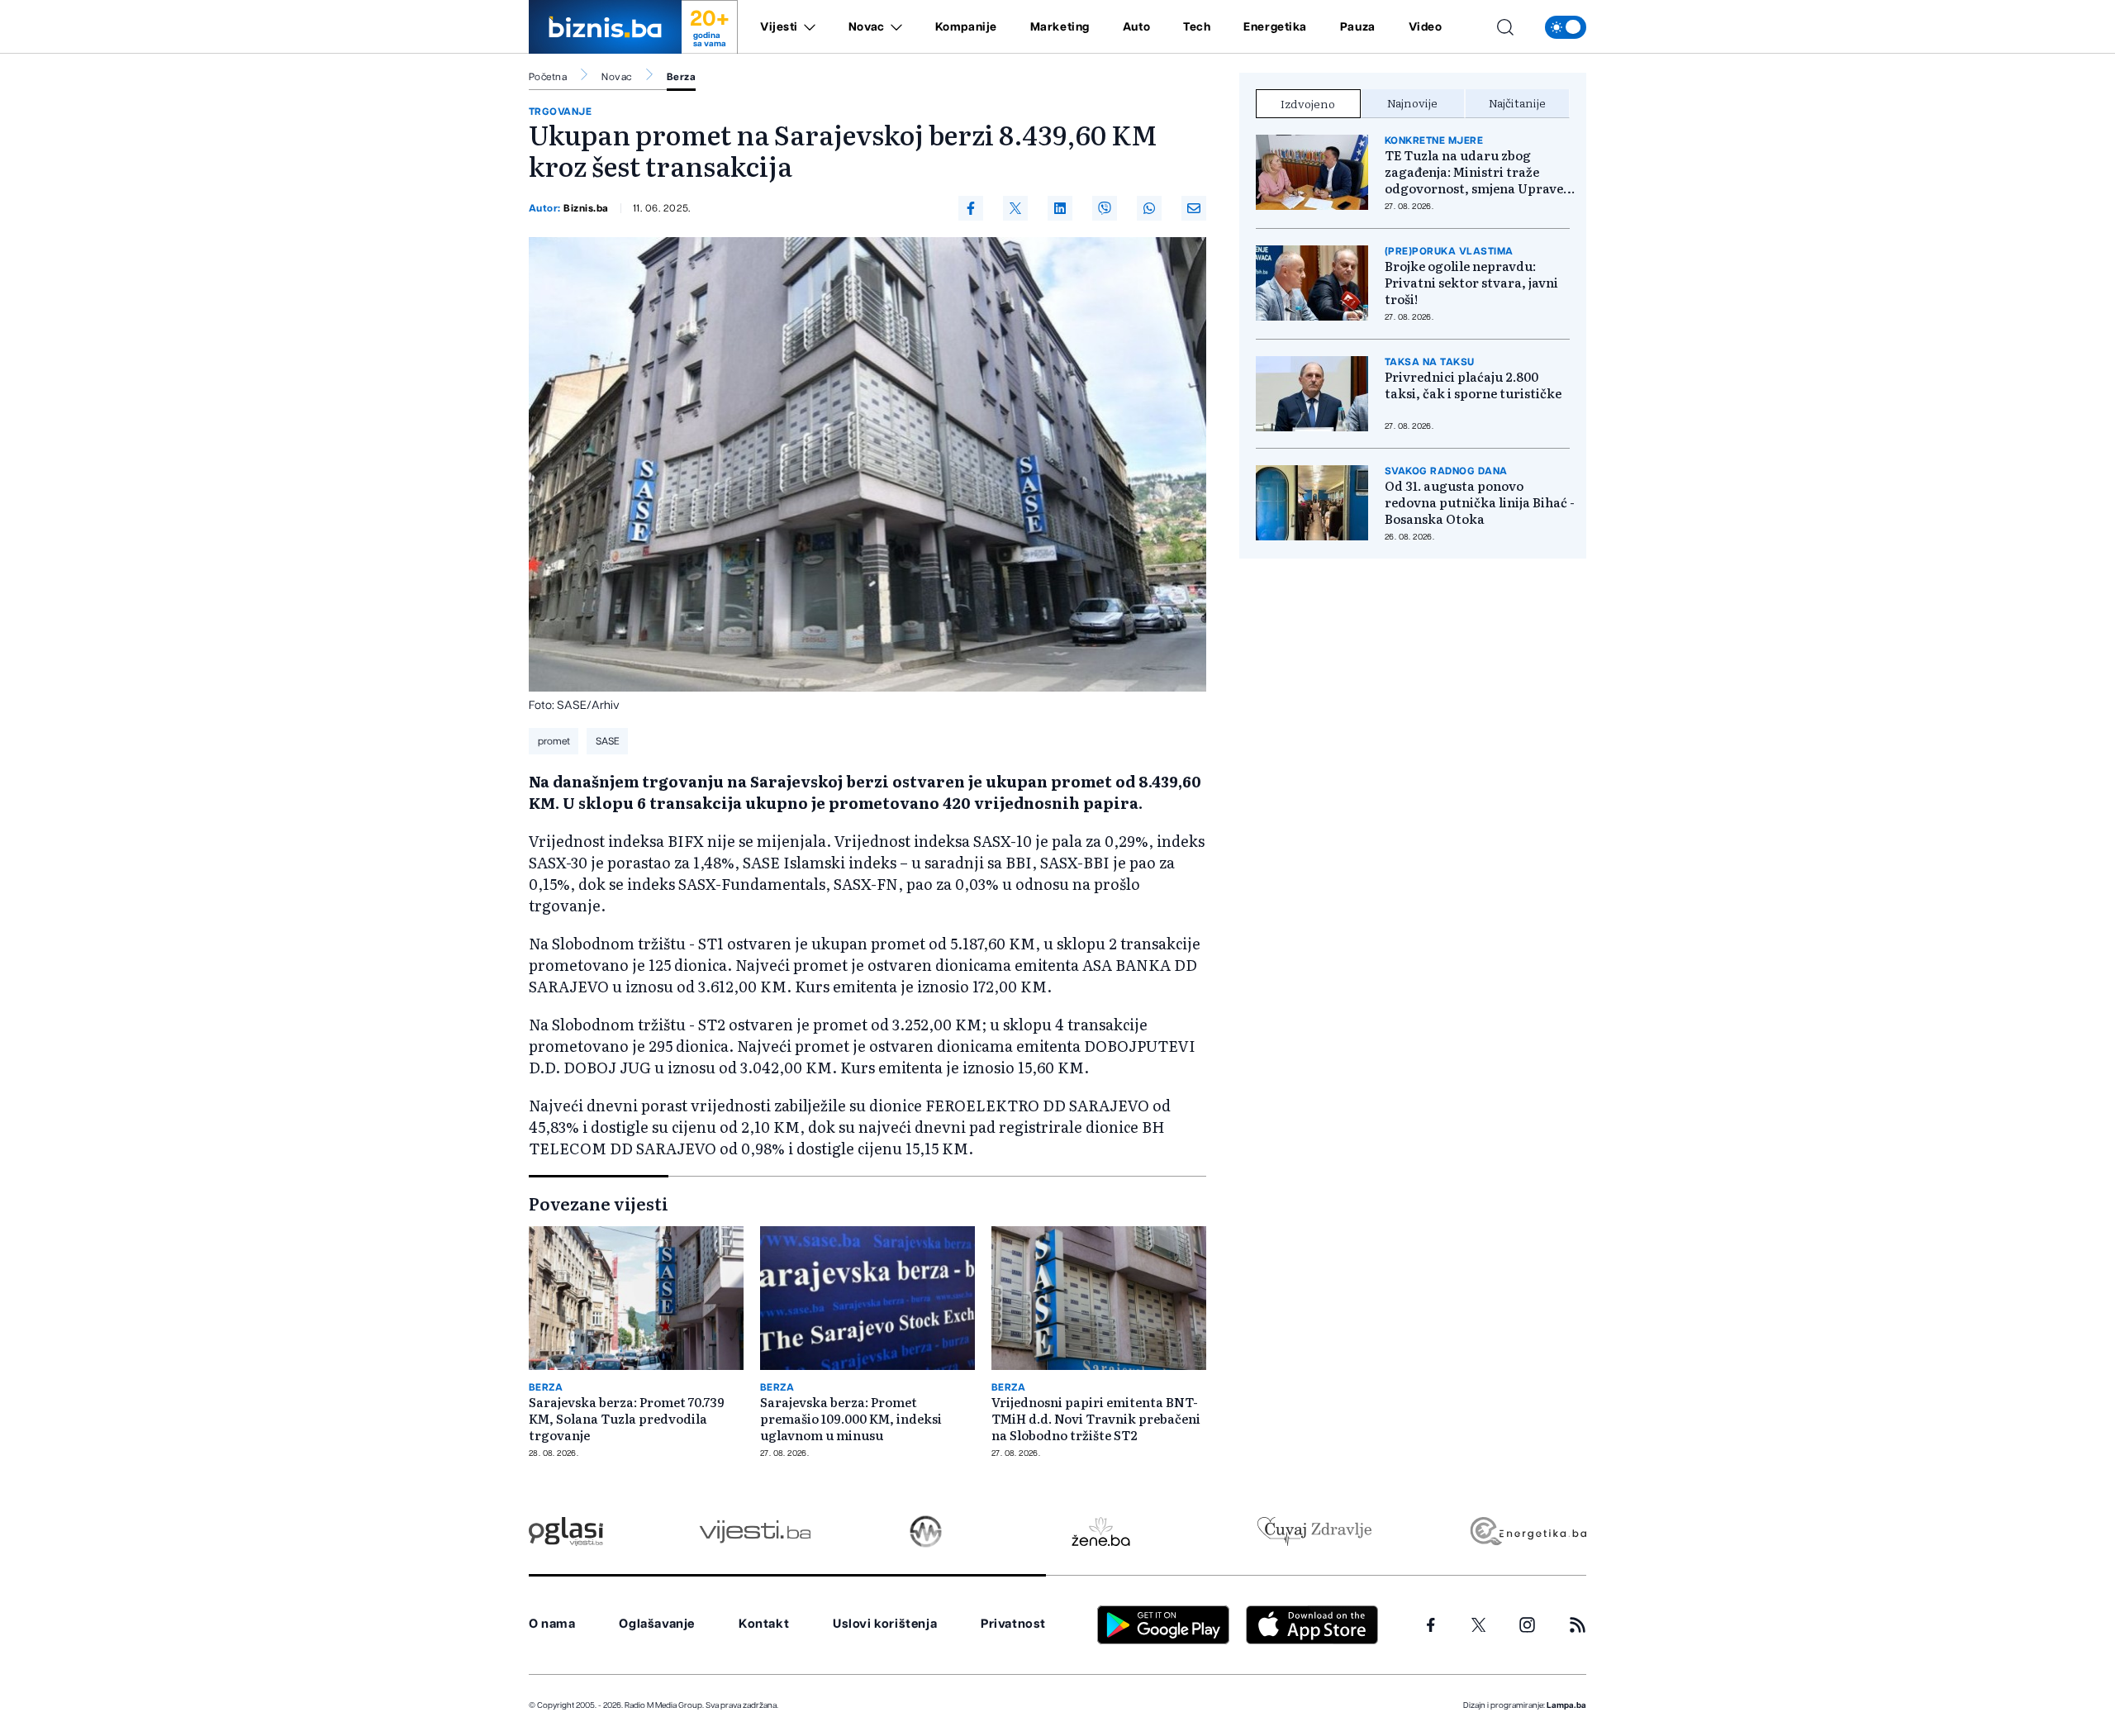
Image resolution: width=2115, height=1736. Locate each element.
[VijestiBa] (755, 1531)
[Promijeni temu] (1566, 27)
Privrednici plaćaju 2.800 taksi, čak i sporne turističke (1473, 385)
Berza (681, 77)
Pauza (1358, 27)
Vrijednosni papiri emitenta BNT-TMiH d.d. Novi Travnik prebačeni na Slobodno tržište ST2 (1096, 1419)
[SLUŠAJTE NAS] (926, 1531)
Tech (1197, 27)
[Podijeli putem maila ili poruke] (1194, 208)
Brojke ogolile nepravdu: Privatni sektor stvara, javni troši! (1471, 283)
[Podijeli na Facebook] (971, 208)
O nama (552, 1624)
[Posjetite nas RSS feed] (1578, 1625)
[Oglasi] (566, 1531)
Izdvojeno (1308, 103)
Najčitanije (1517, 102)
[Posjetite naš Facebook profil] (1431, 1625)
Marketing (1060, 27)
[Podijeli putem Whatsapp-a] (1149, 208)
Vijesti (779, 27)
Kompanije (966, 27)
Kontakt (764, 1624)
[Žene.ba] (1101, 1531)
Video (1426, 27)
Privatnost (1013, 1624)
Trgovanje (560, 112)
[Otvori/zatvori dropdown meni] (807, 27)
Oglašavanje (657, 1624)
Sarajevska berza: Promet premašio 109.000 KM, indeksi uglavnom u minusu (851, 1419)
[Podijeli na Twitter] (1015, 208)
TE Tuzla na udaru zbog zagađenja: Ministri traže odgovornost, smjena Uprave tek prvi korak (1474, 172)
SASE (608, 741)
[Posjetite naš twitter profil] (1479, 1625)
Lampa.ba (1566, 1705)
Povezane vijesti (599, 1203)
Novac (867, 27)
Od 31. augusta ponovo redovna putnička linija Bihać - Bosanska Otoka (1480, 502)
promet (554, 741)
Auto (1136, 27)
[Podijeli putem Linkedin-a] (1060, 208)
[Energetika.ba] (1527, 1531)
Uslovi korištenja (885, 1624)
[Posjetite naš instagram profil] (1527, 1625)
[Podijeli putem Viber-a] (1105, 208)
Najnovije (1412, 102)
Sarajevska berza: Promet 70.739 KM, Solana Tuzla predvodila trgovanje (627, 1419)
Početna (548, 77)
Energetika (1275, 27)
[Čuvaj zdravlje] (1314, 1531)
